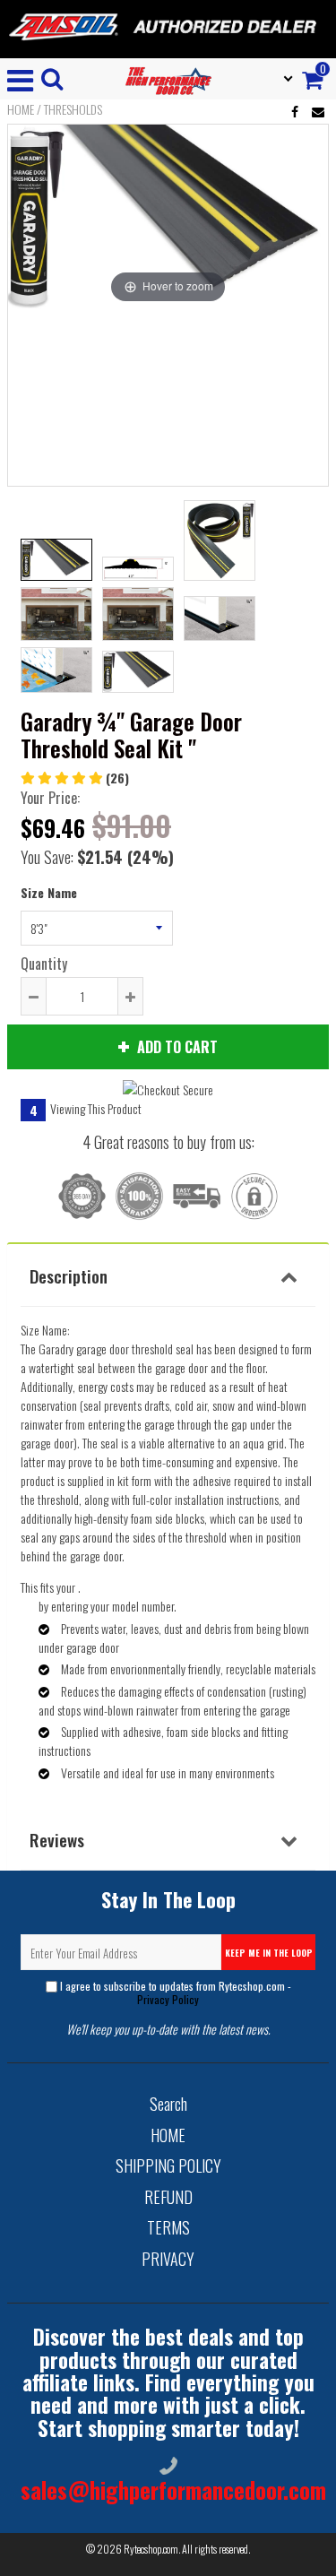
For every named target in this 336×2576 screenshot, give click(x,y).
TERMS (168, 2227)
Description (69, 1275)
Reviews (57, 1839)
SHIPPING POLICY (168, 2165)
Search (168, 2104)
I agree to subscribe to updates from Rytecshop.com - (176, 1993)
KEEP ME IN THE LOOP (269, 1953)
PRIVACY (168, 2259)
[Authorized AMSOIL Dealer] (168, 27)
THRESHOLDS (73, 109)
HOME (168, 2135)
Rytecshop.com (151, 2549)
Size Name (49, 892)
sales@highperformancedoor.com (173, 2490)
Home (21, 109)
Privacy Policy (168, 1999)
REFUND (168, 2197)
